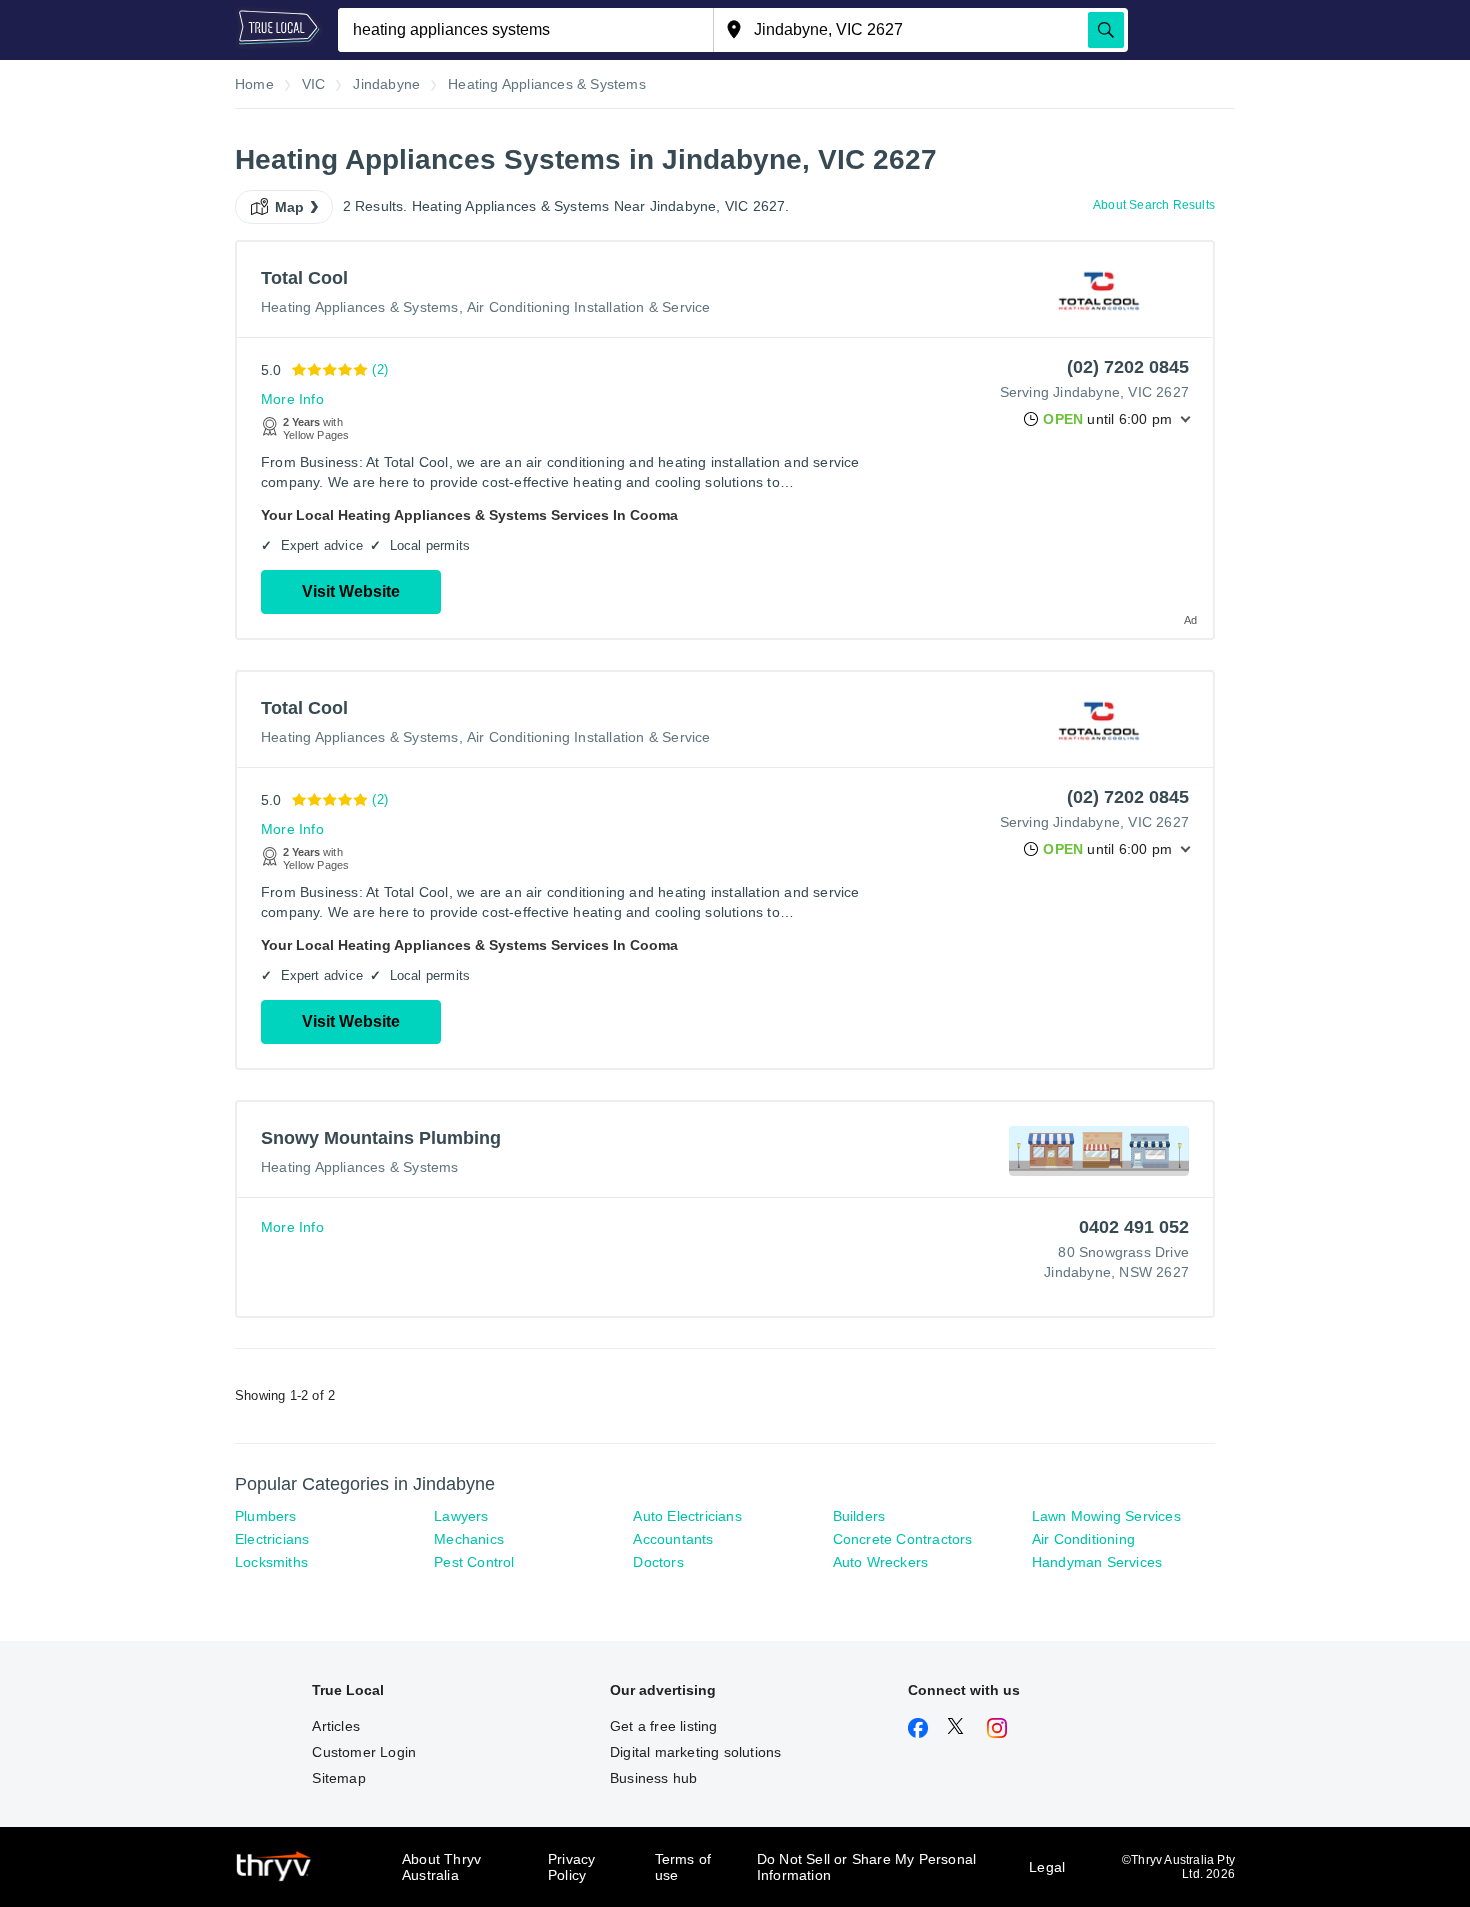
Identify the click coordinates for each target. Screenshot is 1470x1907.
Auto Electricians (687, 1516)
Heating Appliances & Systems (360, 307)
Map (290, 207)
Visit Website (351, 591)
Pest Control (474, 1562)
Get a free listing (664, 1726)
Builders (859, 1516)
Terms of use (683, 1867)
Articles (336, 1726)
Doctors (658, 1562)
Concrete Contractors (903, 1539)
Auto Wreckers (881, 1562)
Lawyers (461, 1516)
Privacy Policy (571, 1867)
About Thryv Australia (441, 1867)
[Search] (1106, 30)
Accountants (673, 1539)
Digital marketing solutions (695, 1752)
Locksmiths (271, 1562)
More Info (292, 399)
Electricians (272, 1539)
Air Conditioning (1083, 1539)
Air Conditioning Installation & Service (589, 307)
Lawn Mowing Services (1106, 1516)
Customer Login (364, 1752)
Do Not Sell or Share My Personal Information (866, 1867)
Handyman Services (1097, 1562)
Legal (1047, 1867)
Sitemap (338, 1778)
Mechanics (469, 1539)
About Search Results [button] (1154, 205)
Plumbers (266, 1516)
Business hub (653, 1778)
